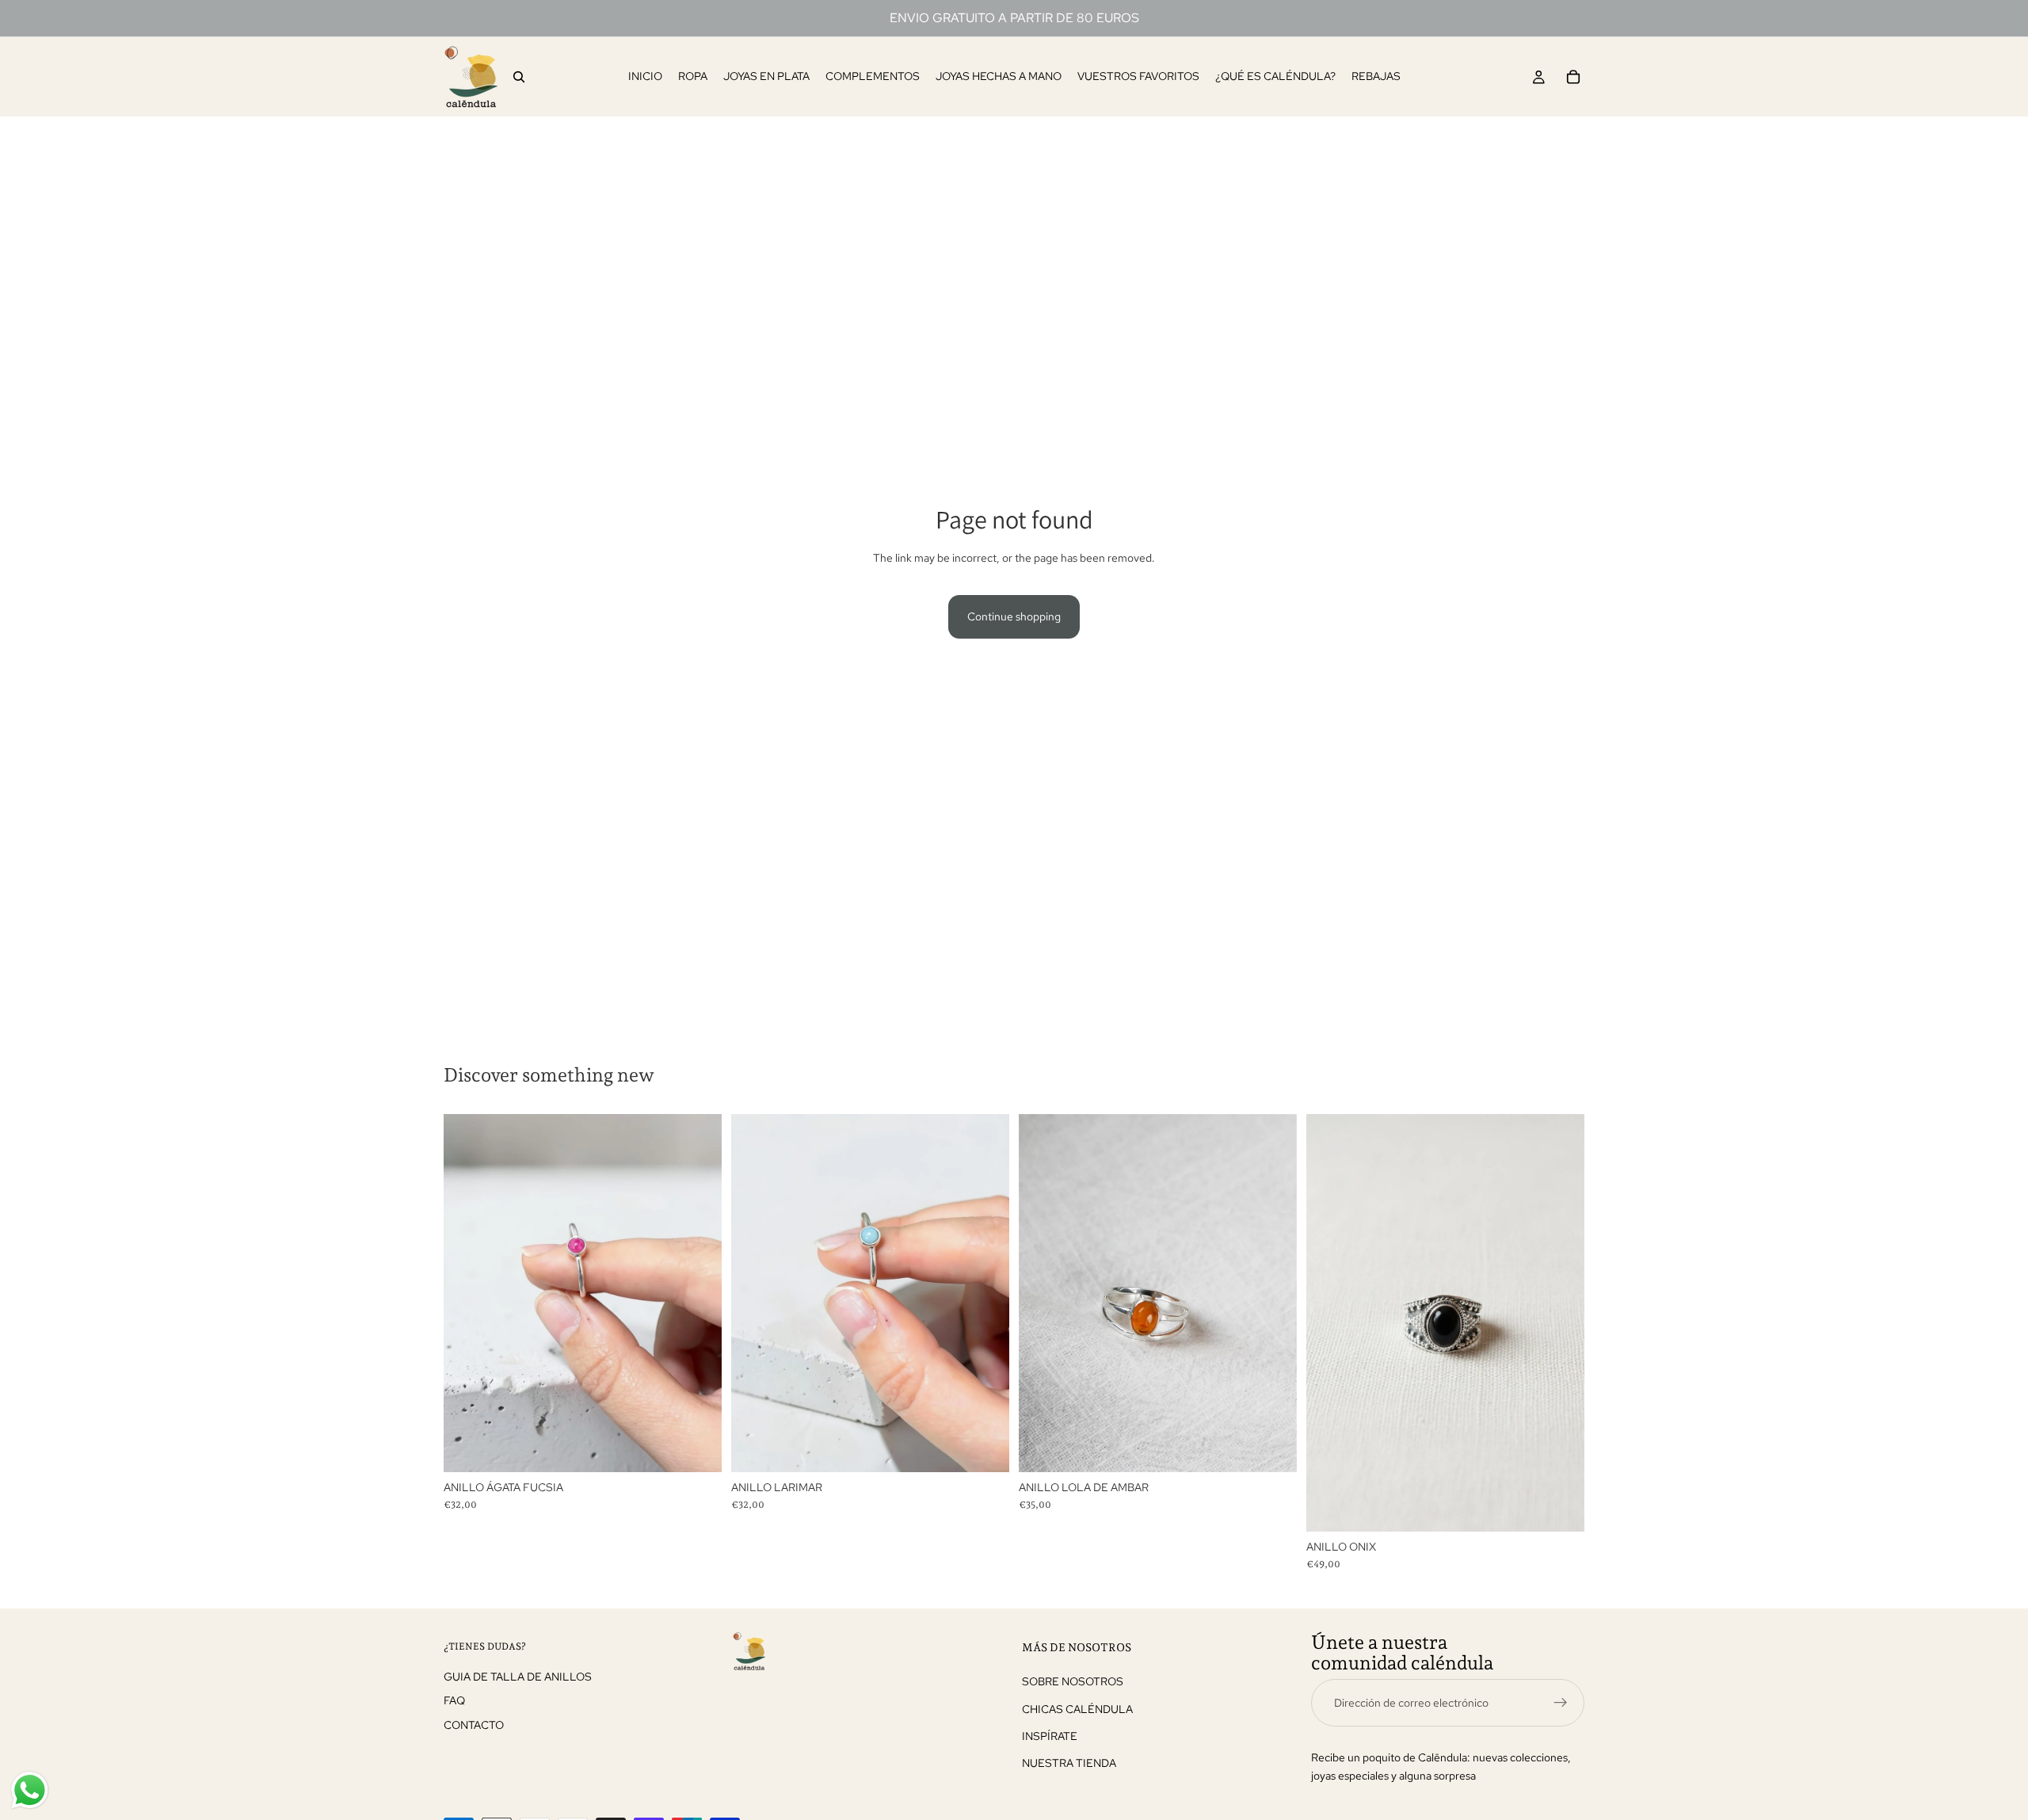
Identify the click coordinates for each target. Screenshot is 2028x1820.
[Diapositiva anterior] (467, 1293)
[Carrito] (1573, 77)
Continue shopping (1014, 616)
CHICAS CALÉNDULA (1077, 1708)
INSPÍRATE (1050, 1736)
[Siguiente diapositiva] (698, 1293)
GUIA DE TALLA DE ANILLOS (518, 1676)
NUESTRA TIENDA (1069, 1763)
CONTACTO (474, 1724)
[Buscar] (519, 77)
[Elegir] (697, 1448)
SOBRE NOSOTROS (1073, 1681)
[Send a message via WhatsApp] (30, 1790)
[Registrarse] (1561, 1702)
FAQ (454, 1700)
